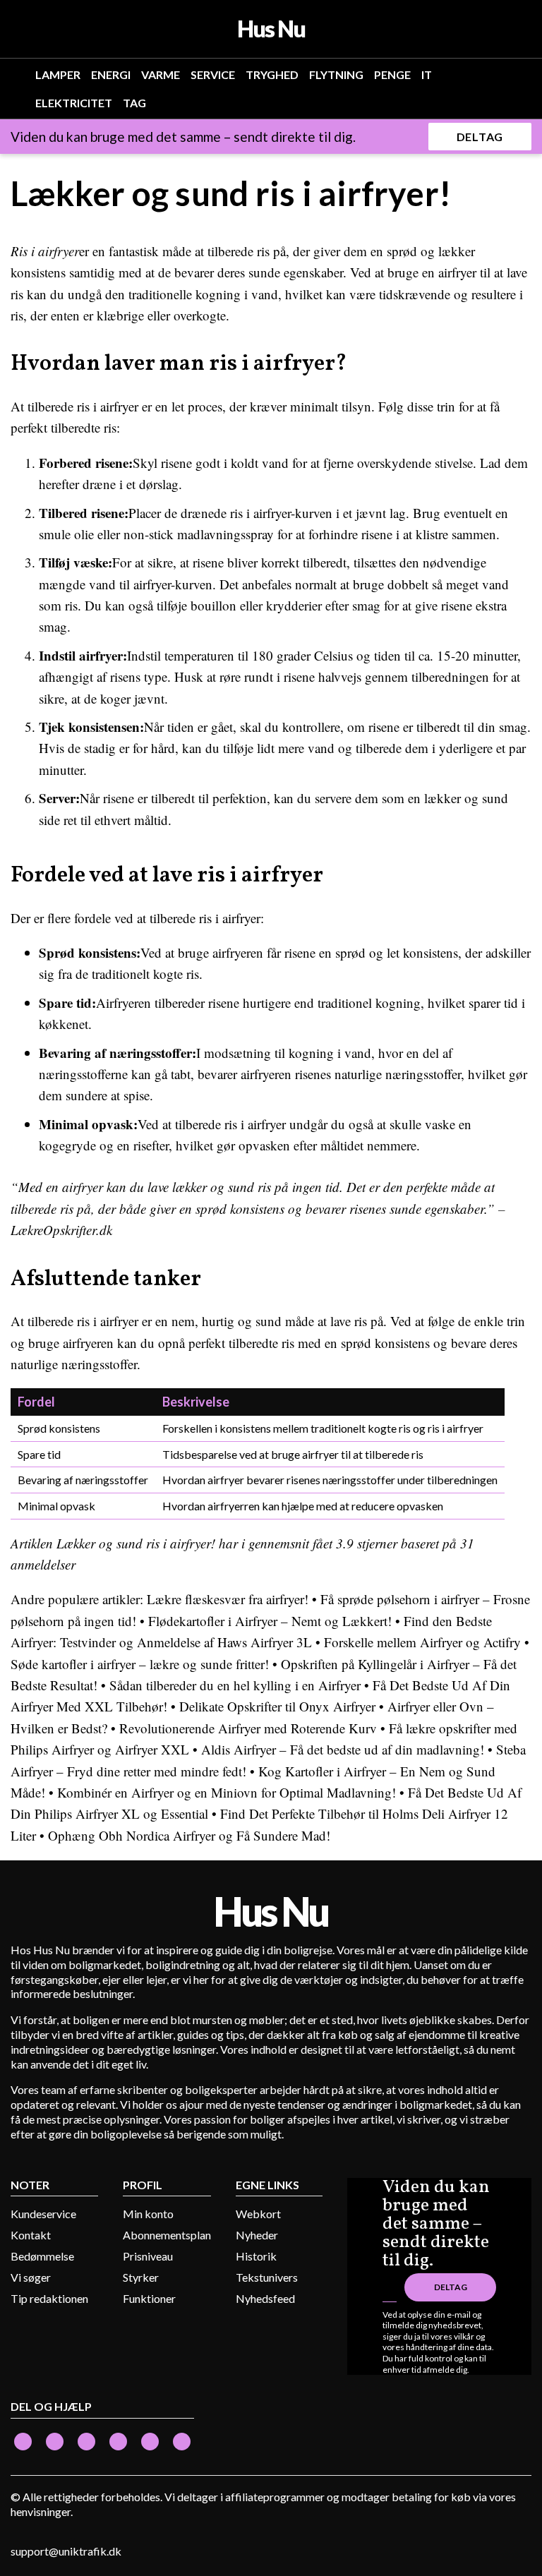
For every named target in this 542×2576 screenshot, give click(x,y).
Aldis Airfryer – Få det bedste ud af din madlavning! (343, 1749)
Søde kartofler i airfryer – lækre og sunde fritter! (140, 1664)
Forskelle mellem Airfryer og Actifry (422, 1642)
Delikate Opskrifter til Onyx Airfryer (277, 1706)
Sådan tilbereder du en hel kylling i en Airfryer (235, 1685)
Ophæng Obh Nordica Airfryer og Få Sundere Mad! (189, 1835)
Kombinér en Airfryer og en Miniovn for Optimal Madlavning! (227, 1792)
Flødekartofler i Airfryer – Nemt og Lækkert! (270, 1621)
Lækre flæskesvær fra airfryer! (228, 1599)
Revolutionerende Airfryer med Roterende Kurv (248, 1728)
